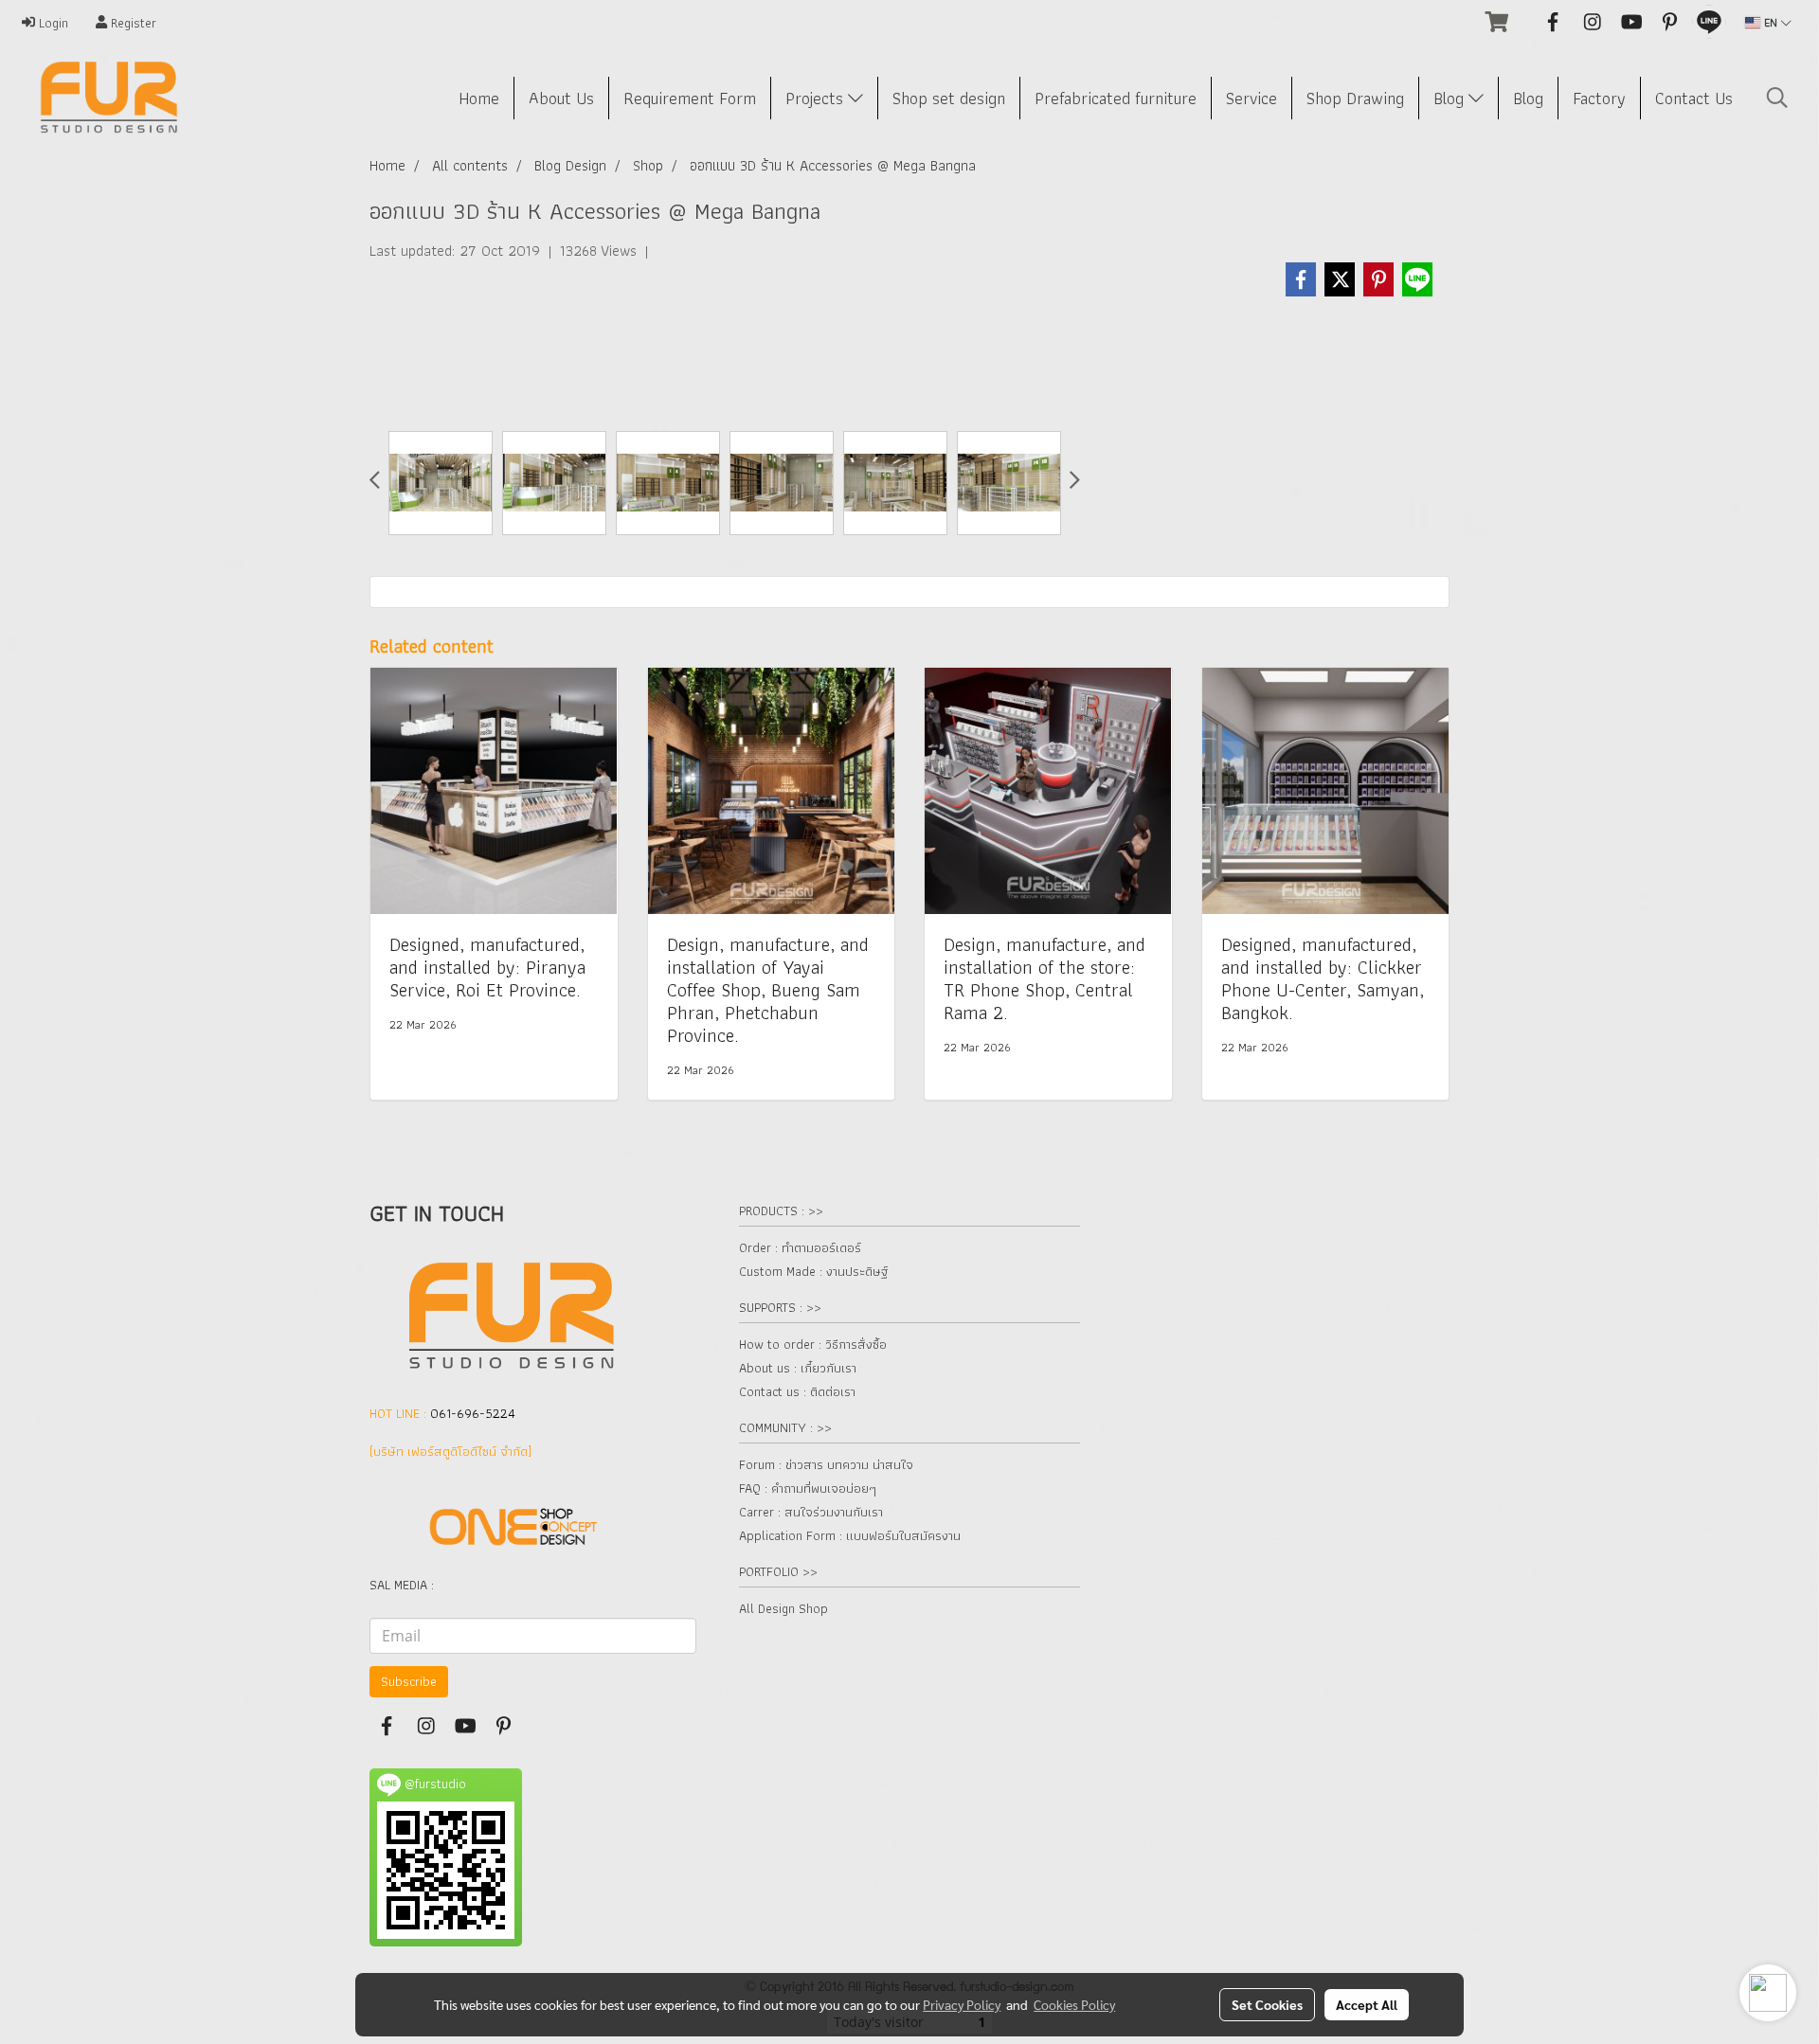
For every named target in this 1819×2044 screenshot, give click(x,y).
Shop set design (949, 98)
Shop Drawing (1355, 98)
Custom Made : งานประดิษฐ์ (813, 1271)
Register (132, 23)
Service (1252, 98)
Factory (1599, 98)
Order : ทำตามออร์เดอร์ (800, 1247)
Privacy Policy (962, 2004)
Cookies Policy (1074, 2004)
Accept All (1367, 2004)
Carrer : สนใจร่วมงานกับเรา (811, 1512)
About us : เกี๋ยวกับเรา (798, 1368)
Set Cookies (1267, 2004)
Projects (817, 98)
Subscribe (409, 1681)
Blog (1451, 98)
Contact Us (1694, 98)
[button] (1777, 98)
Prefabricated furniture (1116, 98)
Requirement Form (690, 98)
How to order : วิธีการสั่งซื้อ (813, 1344)
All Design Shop (783, 1608)
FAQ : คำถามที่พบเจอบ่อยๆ (808, 1488)
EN (1771, 22)
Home (479, 98)
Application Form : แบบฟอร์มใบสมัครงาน (850, 1535)
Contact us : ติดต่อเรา (797, 1391)
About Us (561, 98)
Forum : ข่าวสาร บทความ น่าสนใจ (826, 1464)
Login (52, 23)
